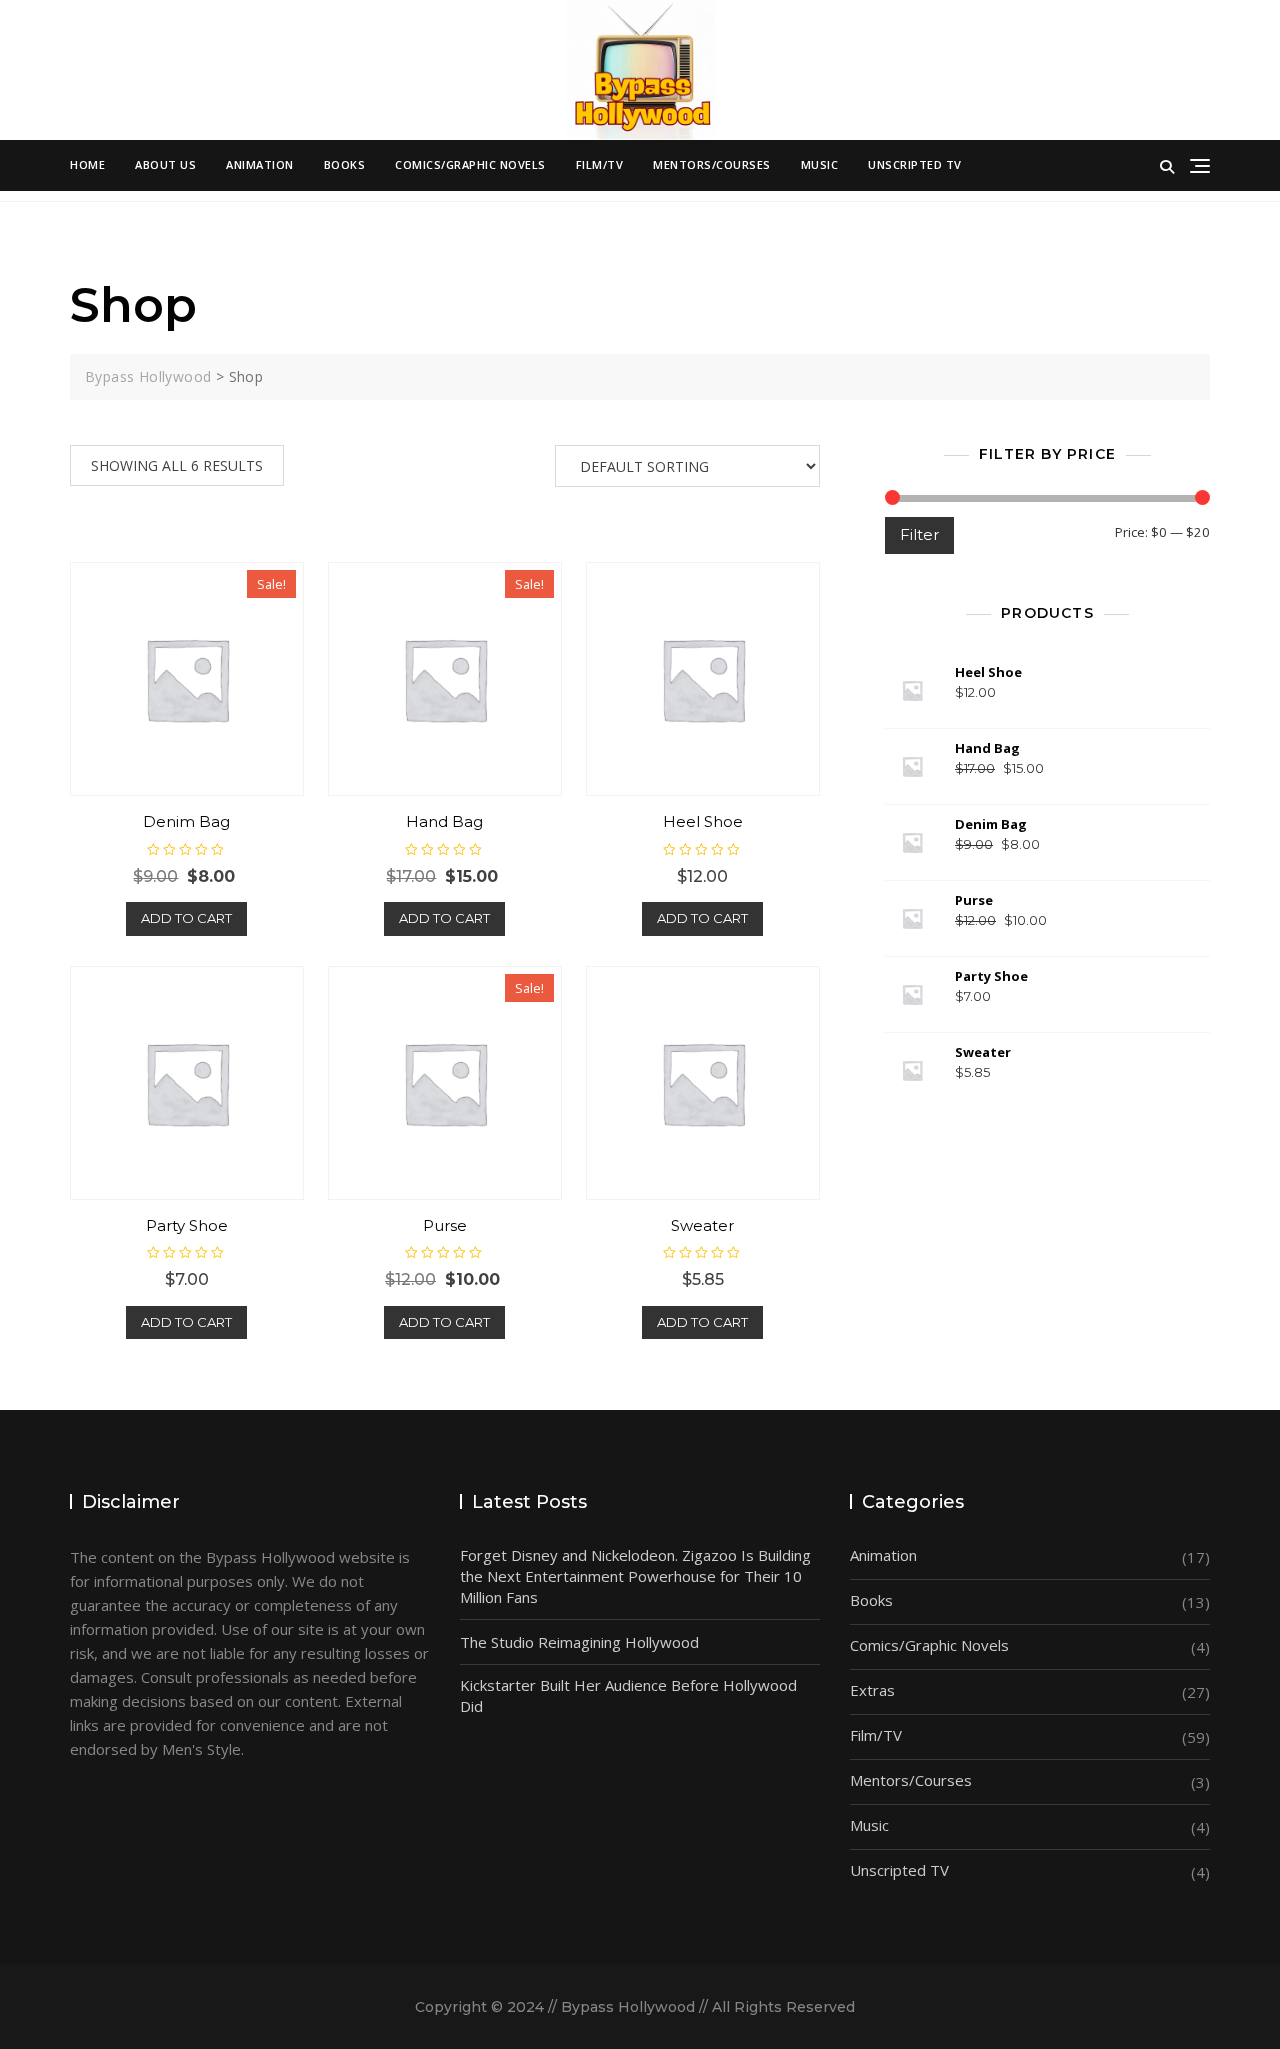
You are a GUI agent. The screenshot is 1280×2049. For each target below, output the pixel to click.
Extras (872, 1690)
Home (87, 164)
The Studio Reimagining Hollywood (579, 1642)
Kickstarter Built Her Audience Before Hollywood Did (628, 1695)
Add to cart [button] (186, 918)
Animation (260, 164)
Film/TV (600, 164)
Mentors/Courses (712, 164)
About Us (165, 164)
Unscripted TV (915, 164)
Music (820, 164)
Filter (919, 534)
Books (345, 164)
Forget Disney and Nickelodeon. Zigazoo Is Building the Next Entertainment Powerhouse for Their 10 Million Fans (635, 1576)
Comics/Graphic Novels (470, 164)
